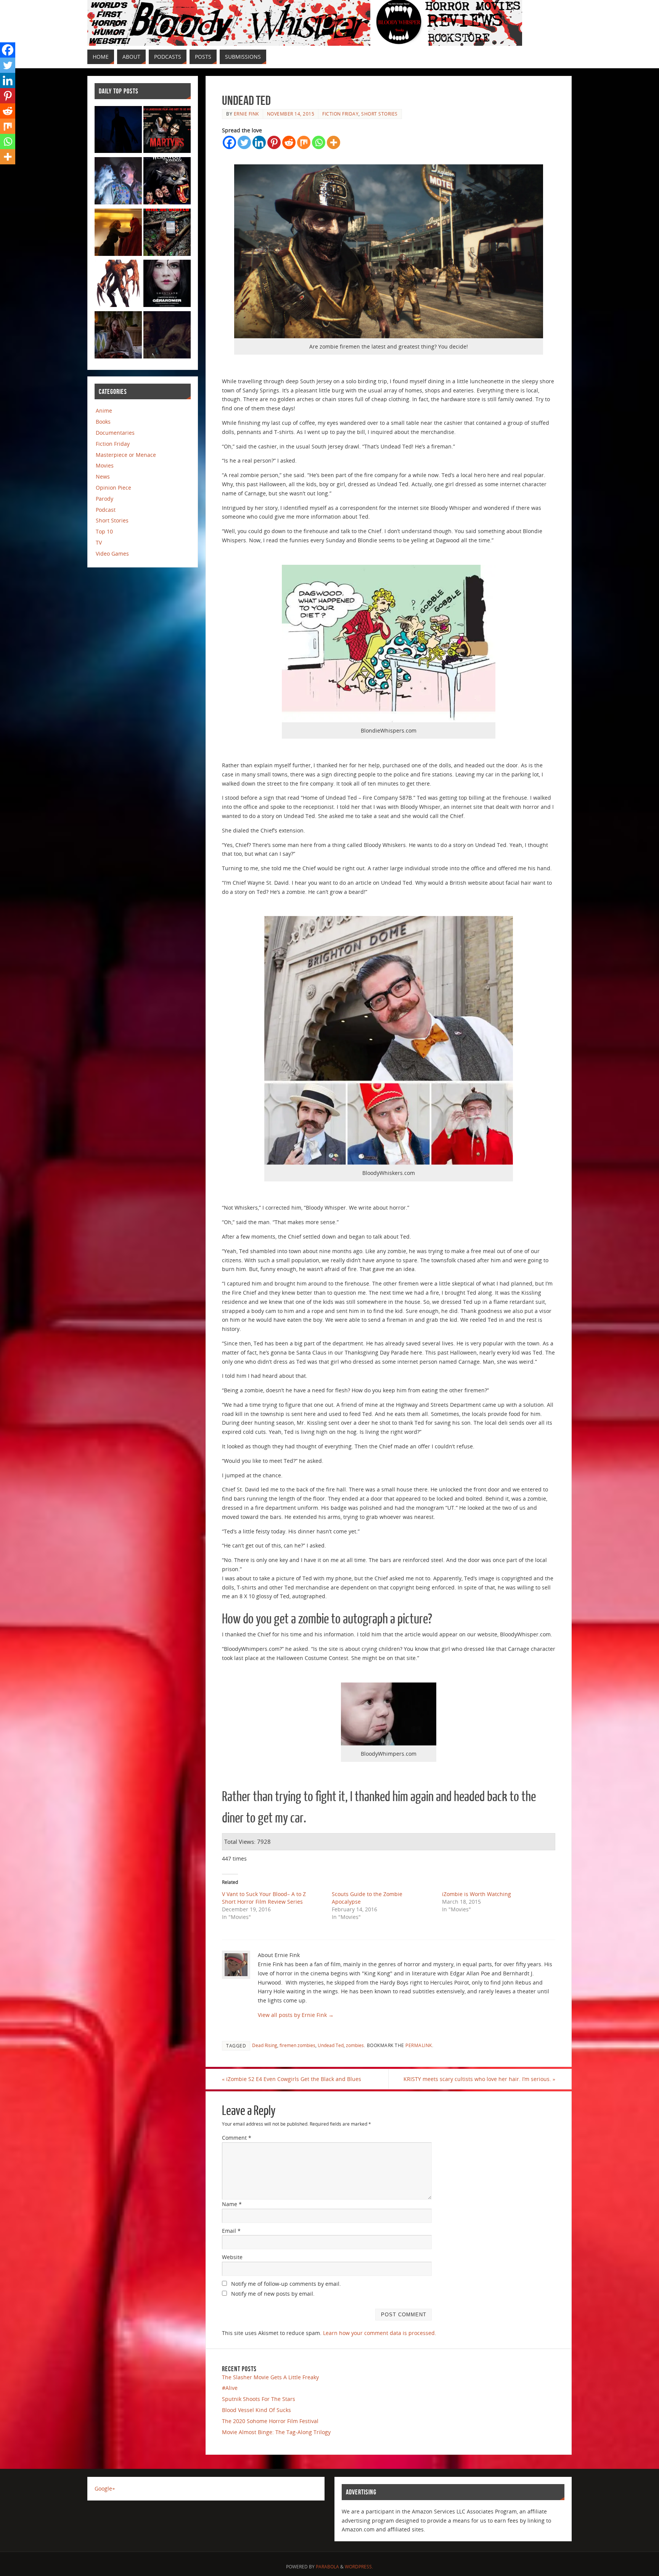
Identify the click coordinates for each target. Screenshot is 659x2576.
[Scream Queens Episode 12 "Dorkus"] (118, 234)
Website (232, 2257)
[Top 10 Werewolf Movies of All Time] (167, 182)
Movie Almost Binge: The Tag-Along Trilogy (276, 2432)
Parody (104, 499)
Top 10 (104, 531)
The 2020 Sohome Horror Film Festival (270, 2421)
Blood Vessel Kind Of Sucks (256, 2410)
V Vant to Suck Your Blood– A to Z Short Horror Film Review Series (264, 1898)
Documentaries (115, 433)
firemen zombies (297, 2045)
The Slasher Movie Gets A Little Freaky (270, 2377)
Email (231, 2231)
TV (99, 542)
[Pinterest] (274, 142)
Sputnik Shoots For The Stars (259, 2399)
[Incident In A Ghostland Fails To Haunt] (167, 285)
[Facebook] (229, 142)
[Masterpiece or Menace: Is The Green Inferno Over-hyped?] (167, 234)
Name (232, 2204)
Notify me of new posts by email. (273, 2294)
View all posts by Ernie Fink (296, 2015)
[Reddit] (289, 142)
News (103, 476)
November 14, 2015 (291, 114)
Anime (104, 411)
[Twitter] (244, 142)
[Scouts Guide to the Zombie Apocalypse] (118, 182)
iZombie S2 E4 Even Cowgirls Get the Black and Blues (292, 2079)
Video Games (112, 554)
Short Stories (379, 114)
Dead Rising (265, 2045)
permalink (419, 2045)
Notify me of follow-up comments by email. (286, 2284)
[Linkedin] (259, 142)
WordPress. (359, 2567)
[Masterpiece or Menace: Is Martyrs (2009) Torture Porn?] (167, 131)
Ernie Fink (246, 114)
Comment (237, 2138)
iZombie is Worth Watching (477, 1894)
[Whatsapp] (319, 142)
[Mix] (304, 142)
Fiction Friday (340, 114)
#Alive (230, 2388)
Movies (105, 465)
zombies (355, 2045)
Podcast (106, 510)
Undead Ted (331, 2045)
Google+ (105, 2488)
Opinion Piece (113, 488)
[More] (334, 142)
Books (103, 422)
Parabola (327, 2567)
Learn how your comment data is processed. (380, 2333)
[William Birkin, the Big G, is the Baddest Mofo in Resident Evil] (118, 285)
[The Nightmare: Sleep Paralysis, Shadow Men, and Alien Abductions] (118, 131)
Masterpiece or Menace (126, 455)
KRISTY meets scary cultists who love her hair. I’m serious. (479, 2079)
